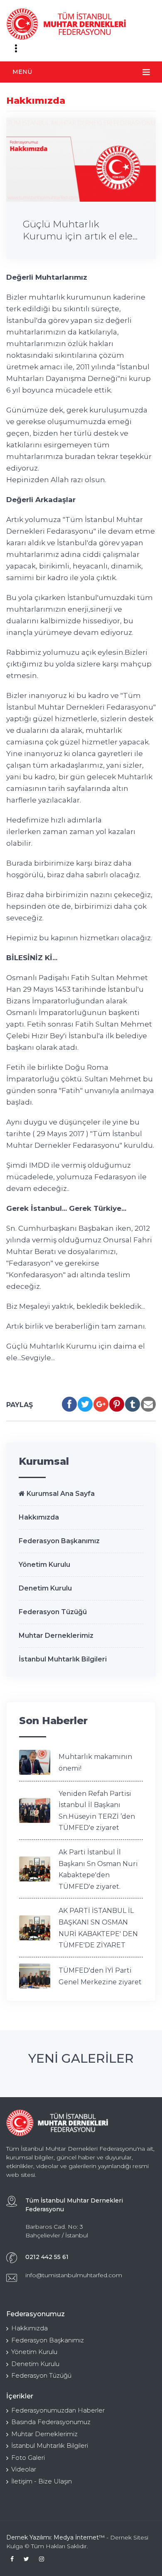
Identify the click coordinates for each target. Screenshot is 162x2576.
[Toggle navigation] (16, 49)
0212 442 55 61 (47, 2257)
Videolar (24, 2469)
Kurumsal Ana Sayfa (60, 1494)
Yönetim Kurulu (44, 1565)
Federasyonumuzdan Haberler (58, 2410)
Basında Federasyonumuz (51, 2422)
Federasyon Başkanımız (59, 1541)
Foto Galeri (28, 2458)
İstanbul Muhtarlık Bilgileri (63, 1659)
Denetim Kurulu (45, 1588)
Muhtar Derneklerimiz (56, 1636)
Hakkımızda (39, 1517)
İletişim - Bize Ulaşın (42, 2481)
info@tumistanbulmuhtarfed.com (74, 2275)
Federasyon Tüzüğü (53, 1612)
